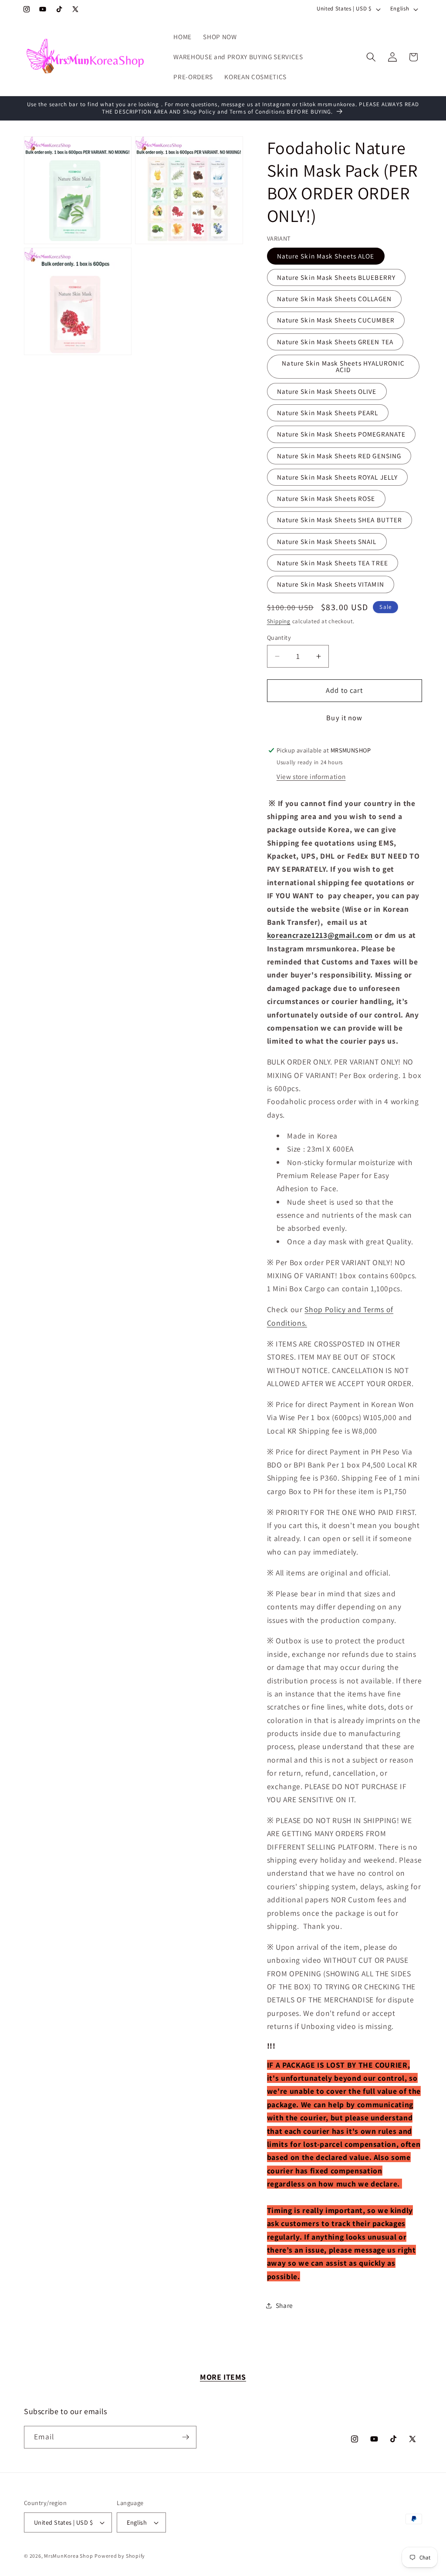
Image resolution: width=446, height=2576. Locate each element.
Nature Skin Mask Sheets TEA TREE (333, 563)
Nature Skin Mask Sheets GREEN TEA (335, 342)
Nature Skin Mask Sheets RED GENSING (339, 456)
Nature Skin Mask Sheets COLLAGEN (334, 299)
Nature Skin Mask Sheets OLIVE (327, 391)
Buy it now (344, 718)
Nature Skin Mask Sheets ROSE (326, 498)
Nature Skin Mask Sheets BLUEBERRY (336, 277)
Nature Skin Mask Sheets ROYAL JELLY (338, 477)
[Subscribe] (186, 2437)
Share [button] (284, 2305)
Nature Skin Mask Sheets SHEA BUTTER (340, 520)
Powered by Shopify (120, 2556)
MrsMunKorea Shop (68, 2556)
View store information (311, 776)
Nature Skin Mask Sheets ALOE (326, 256)
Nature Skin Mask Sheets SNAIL (327, 541)
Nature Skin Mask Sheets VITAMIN (331, 584)
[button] (371, 57)
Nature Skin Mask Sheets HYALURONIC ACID (343, 366)
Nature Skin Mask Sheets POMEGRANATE (341, 434)
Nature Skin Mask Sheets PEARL (328, 413)
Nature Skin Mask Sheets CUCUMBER (336, 320)
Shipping (279, 621)
